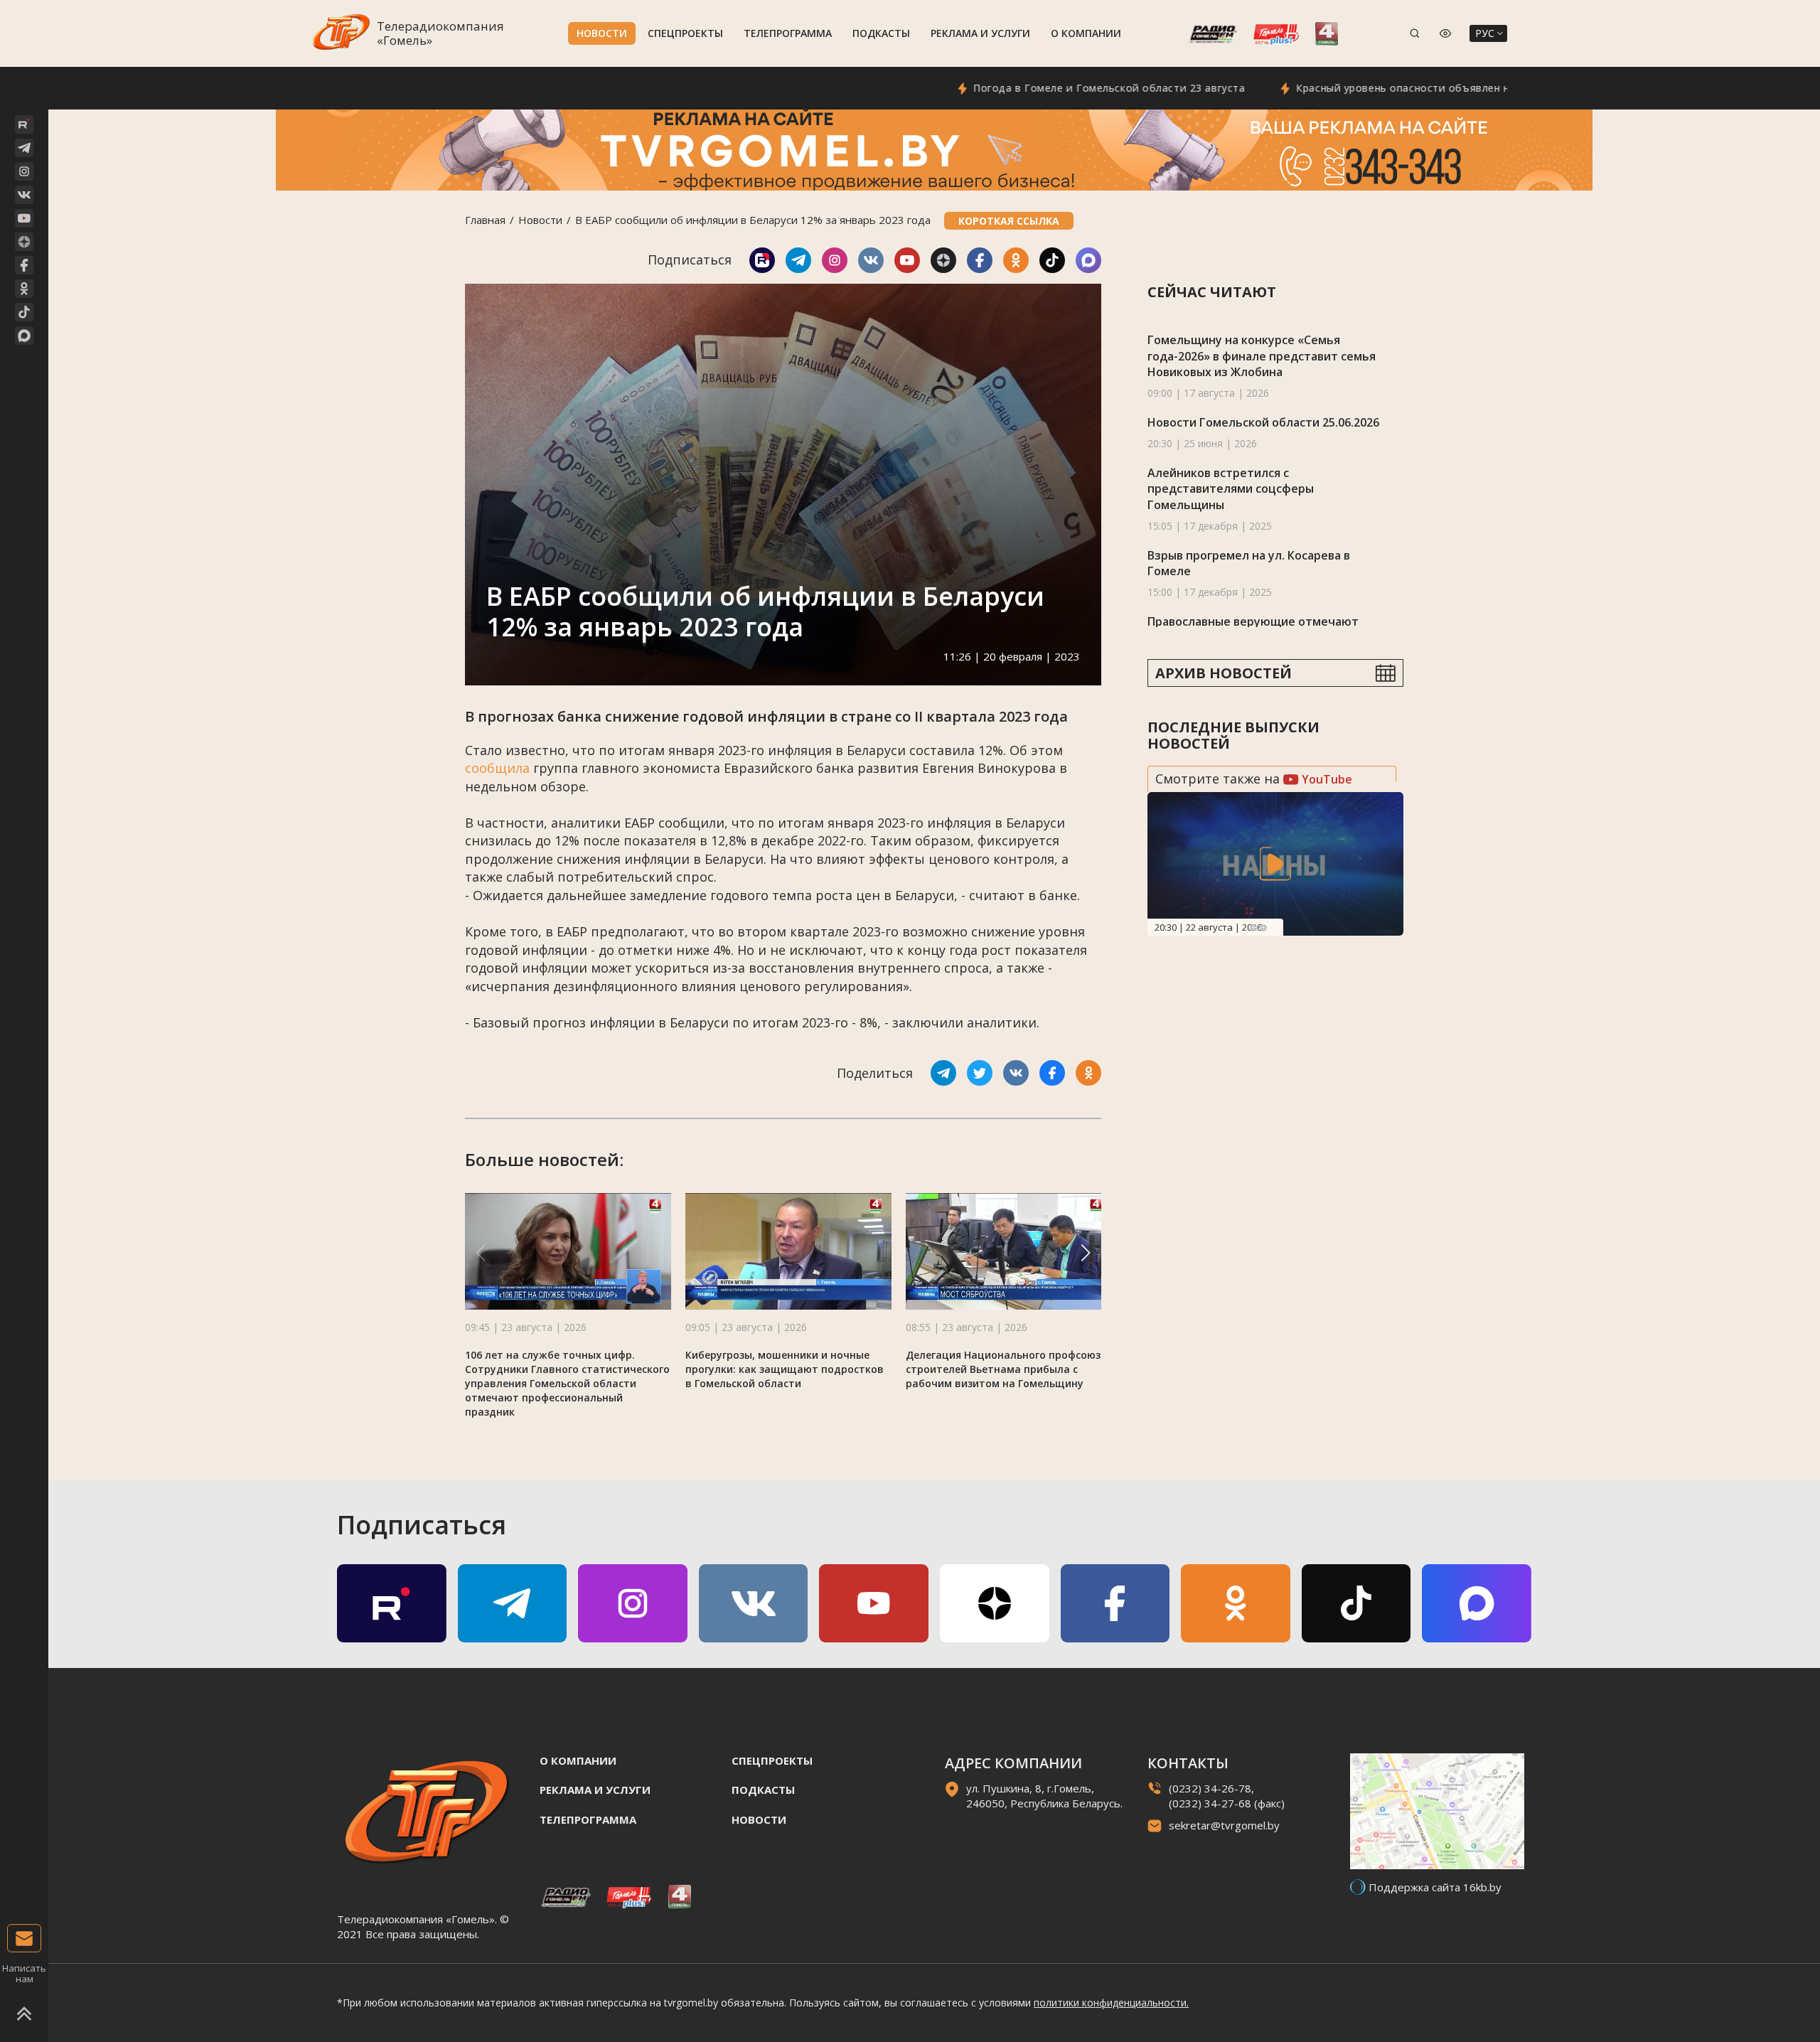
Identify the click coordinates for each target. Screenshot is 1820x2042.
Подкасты (881, 33)
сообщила (497, 768)
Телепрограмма (788, 33)
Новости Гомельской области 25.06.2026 (1263, 422)
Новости (602, 33)
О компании (1086, 33)
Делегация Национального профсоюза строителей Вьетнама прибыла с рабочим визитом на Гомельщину (1006, 1369)
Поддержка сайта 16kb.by (1435, 1887)
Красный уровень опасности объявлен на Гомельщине (1365, 88)
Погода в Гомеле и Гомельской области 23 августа (1033, 88)
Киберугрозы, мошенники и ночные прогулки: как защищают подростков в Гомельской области (785, 1369)
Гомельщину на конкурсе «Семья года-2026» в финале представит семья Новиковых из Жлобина (1262, 356)
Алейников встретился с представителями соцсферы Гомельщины (1231, 489)
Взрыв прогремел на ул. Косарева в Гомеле (1249, 563)
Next (1263, 928)
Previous (1253, 928)
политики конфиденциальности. (1111, 2003)
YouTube (1326, 779)
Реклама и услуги (980, 33)
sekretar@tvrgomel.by (1224, 1825)
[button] (1086, 1253)
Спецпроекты (685, 33)
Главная (485, 220)
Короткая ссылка (1009, 221)
